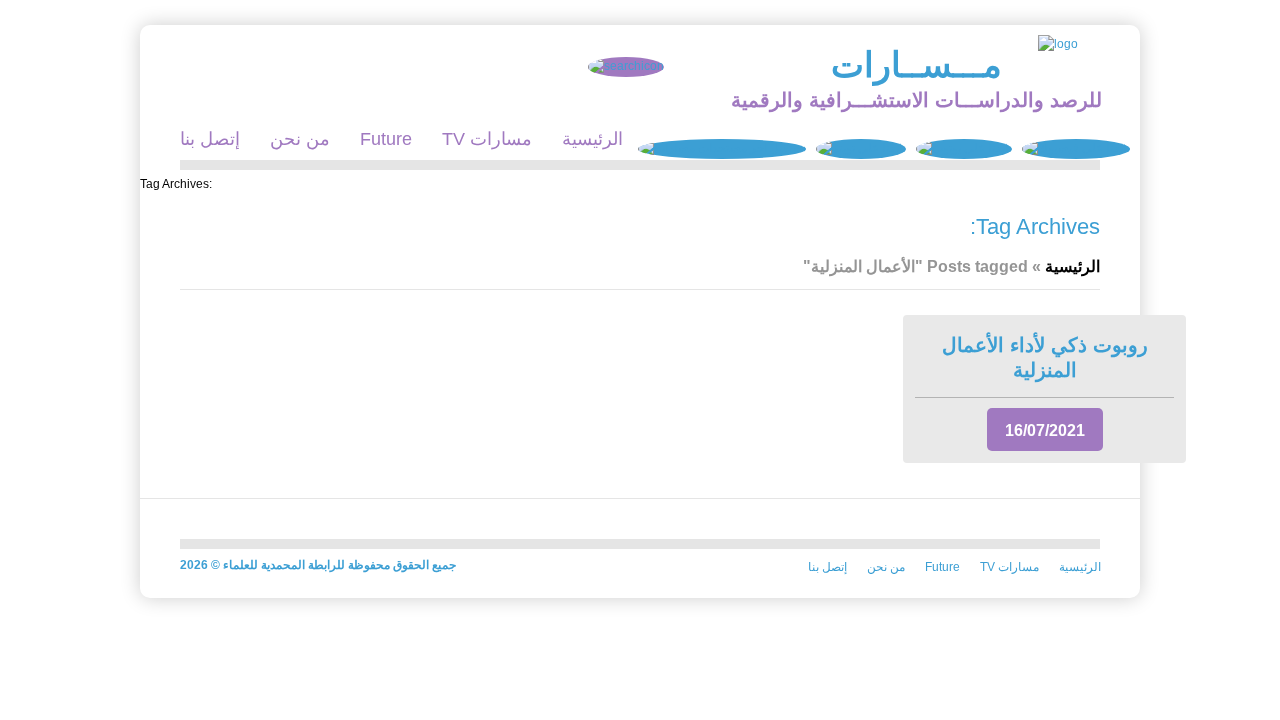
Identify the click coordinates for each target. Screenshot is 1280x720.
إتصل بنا (210, 139)
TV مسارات (487, 139)
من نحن (300, 139)
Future (386, 139)
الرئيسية (592, 139)
